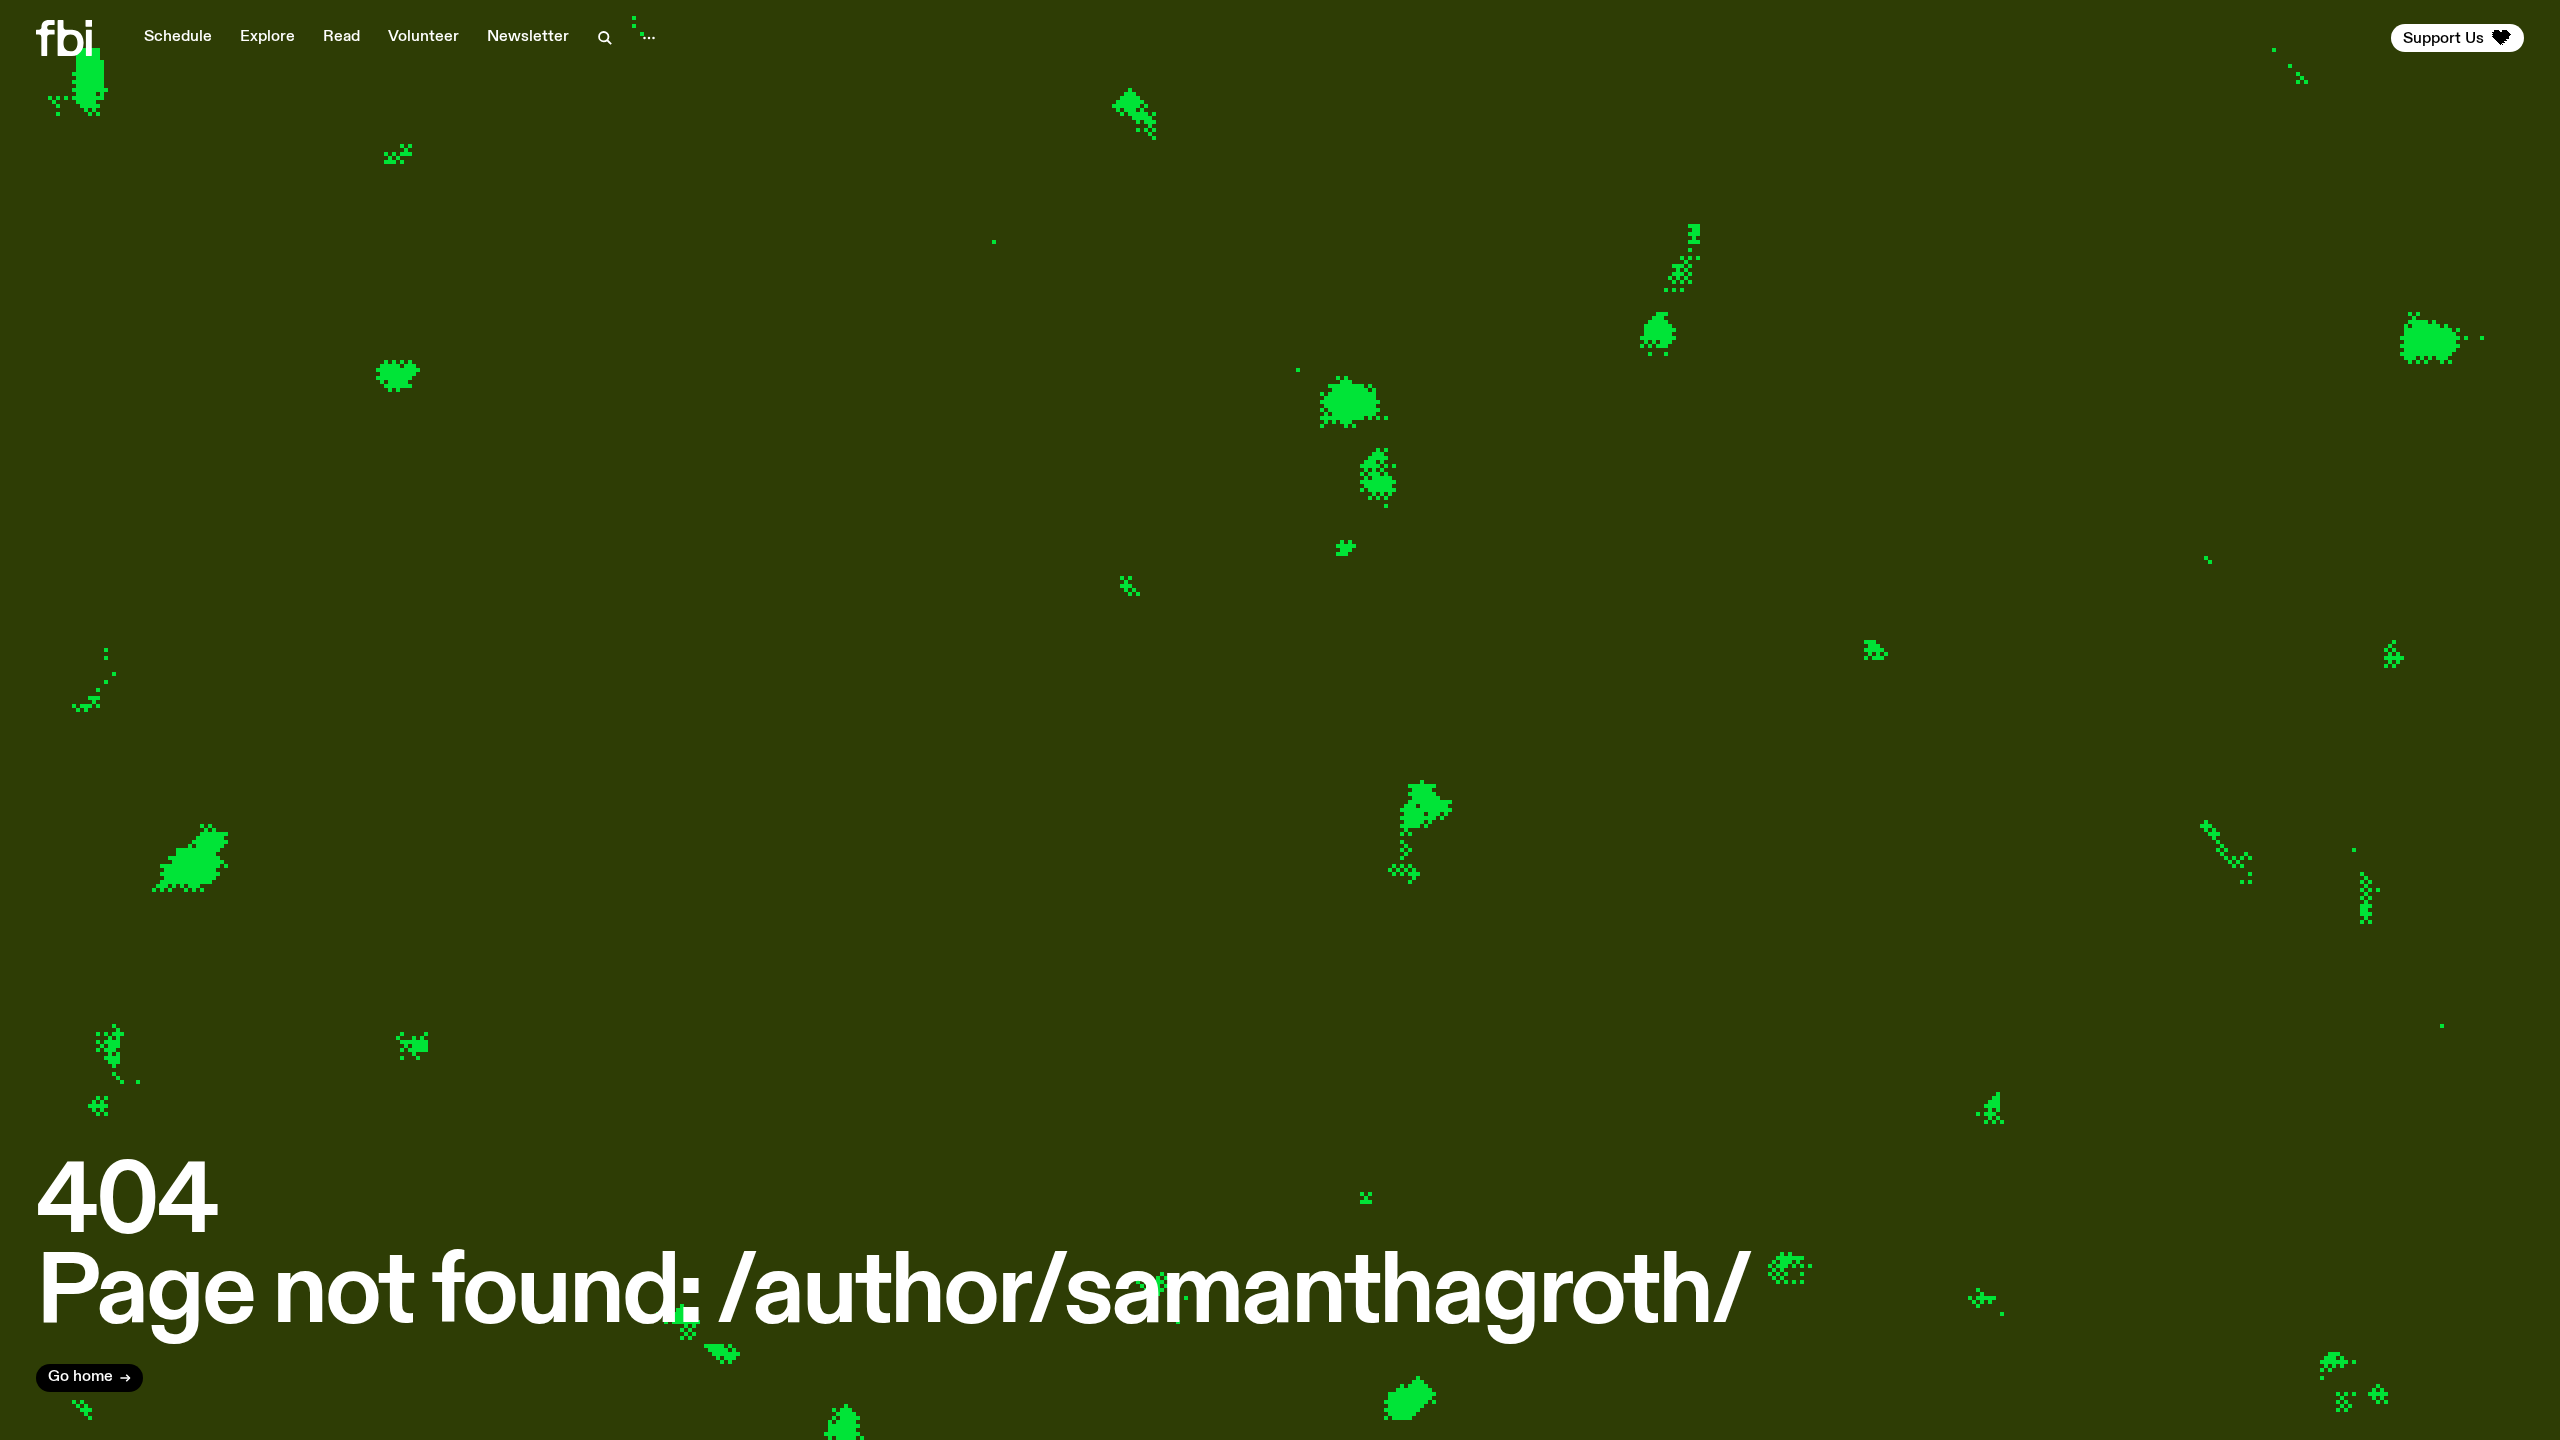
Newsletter (528, 37)
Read (341, 37)
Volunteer (423, 37)
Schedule (178, 37)
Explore (267, 37)
